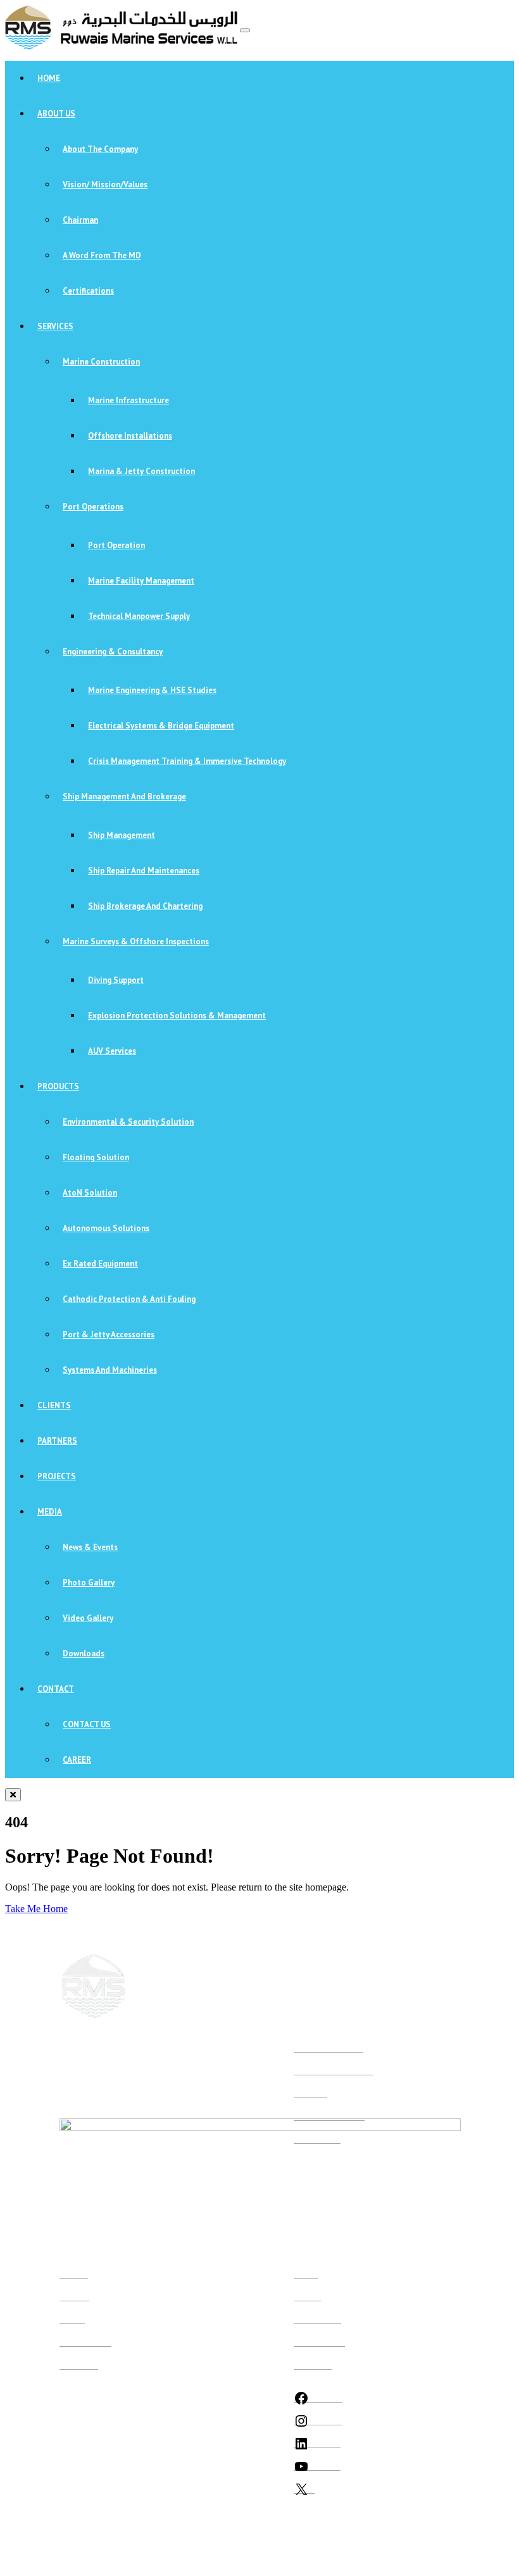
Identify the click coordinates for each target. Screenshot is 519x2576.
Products (74, 2296)
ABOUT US (56, 114)
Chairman (80, 220)
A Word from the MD (102, 255)
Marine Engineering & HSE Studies (152, 690)
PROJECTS (57, 1476)
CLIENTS (54, 1405)
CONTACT (56, 1689)
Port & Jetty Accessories (109, 1335)
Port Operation (116, 545)
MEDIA (50, 1512)
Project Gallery (319, 2342)
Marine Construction (101, 362)
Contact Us (313, 2364)
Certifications (88, 291)
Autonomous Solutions (106, 1228)
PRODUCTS (58, 1086)
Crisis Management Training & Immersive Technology (187, 761)
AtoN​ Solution (90, 1193)
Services (74, 2273)
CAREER (77, 1760)
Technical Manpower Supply (139, 616)
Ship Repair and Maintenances (144, 871)
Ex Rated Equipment (100, 1264)
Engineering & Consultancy (113, 652)
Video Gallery (88, 1618)
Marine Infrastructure (128, 400)
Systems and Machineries (110, 1370)
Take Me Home (36, 1909)
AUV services (112, 1051)
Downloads (84, 1654)
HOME (49, 78)
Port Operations (93, 507)
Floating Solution (96, 1157)
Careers (72, 2319)
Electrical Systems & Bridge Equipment (161, 726)
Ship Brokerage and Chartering (145, 906)
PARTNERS (57, 1441)
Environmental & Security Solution (128, 1122)
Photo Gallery (89, 1583)
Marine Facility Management (141, 581)
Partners (307, 2296)
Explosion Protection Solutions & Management (177, 1016)
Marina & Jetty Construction (141, 471)
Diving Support (116, 980)
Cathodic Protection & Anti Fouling (129, 1299)
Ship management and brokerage (124, 797)
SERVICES (55, 326)
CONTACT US (87, 1724)
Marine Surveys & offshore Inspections (136, 941)
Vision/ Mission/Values (105, 184)
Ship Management (122, 835)
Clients (306, 2273)
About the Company (100, 149)
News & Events (90, 1547)
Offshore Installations (130, 436)
